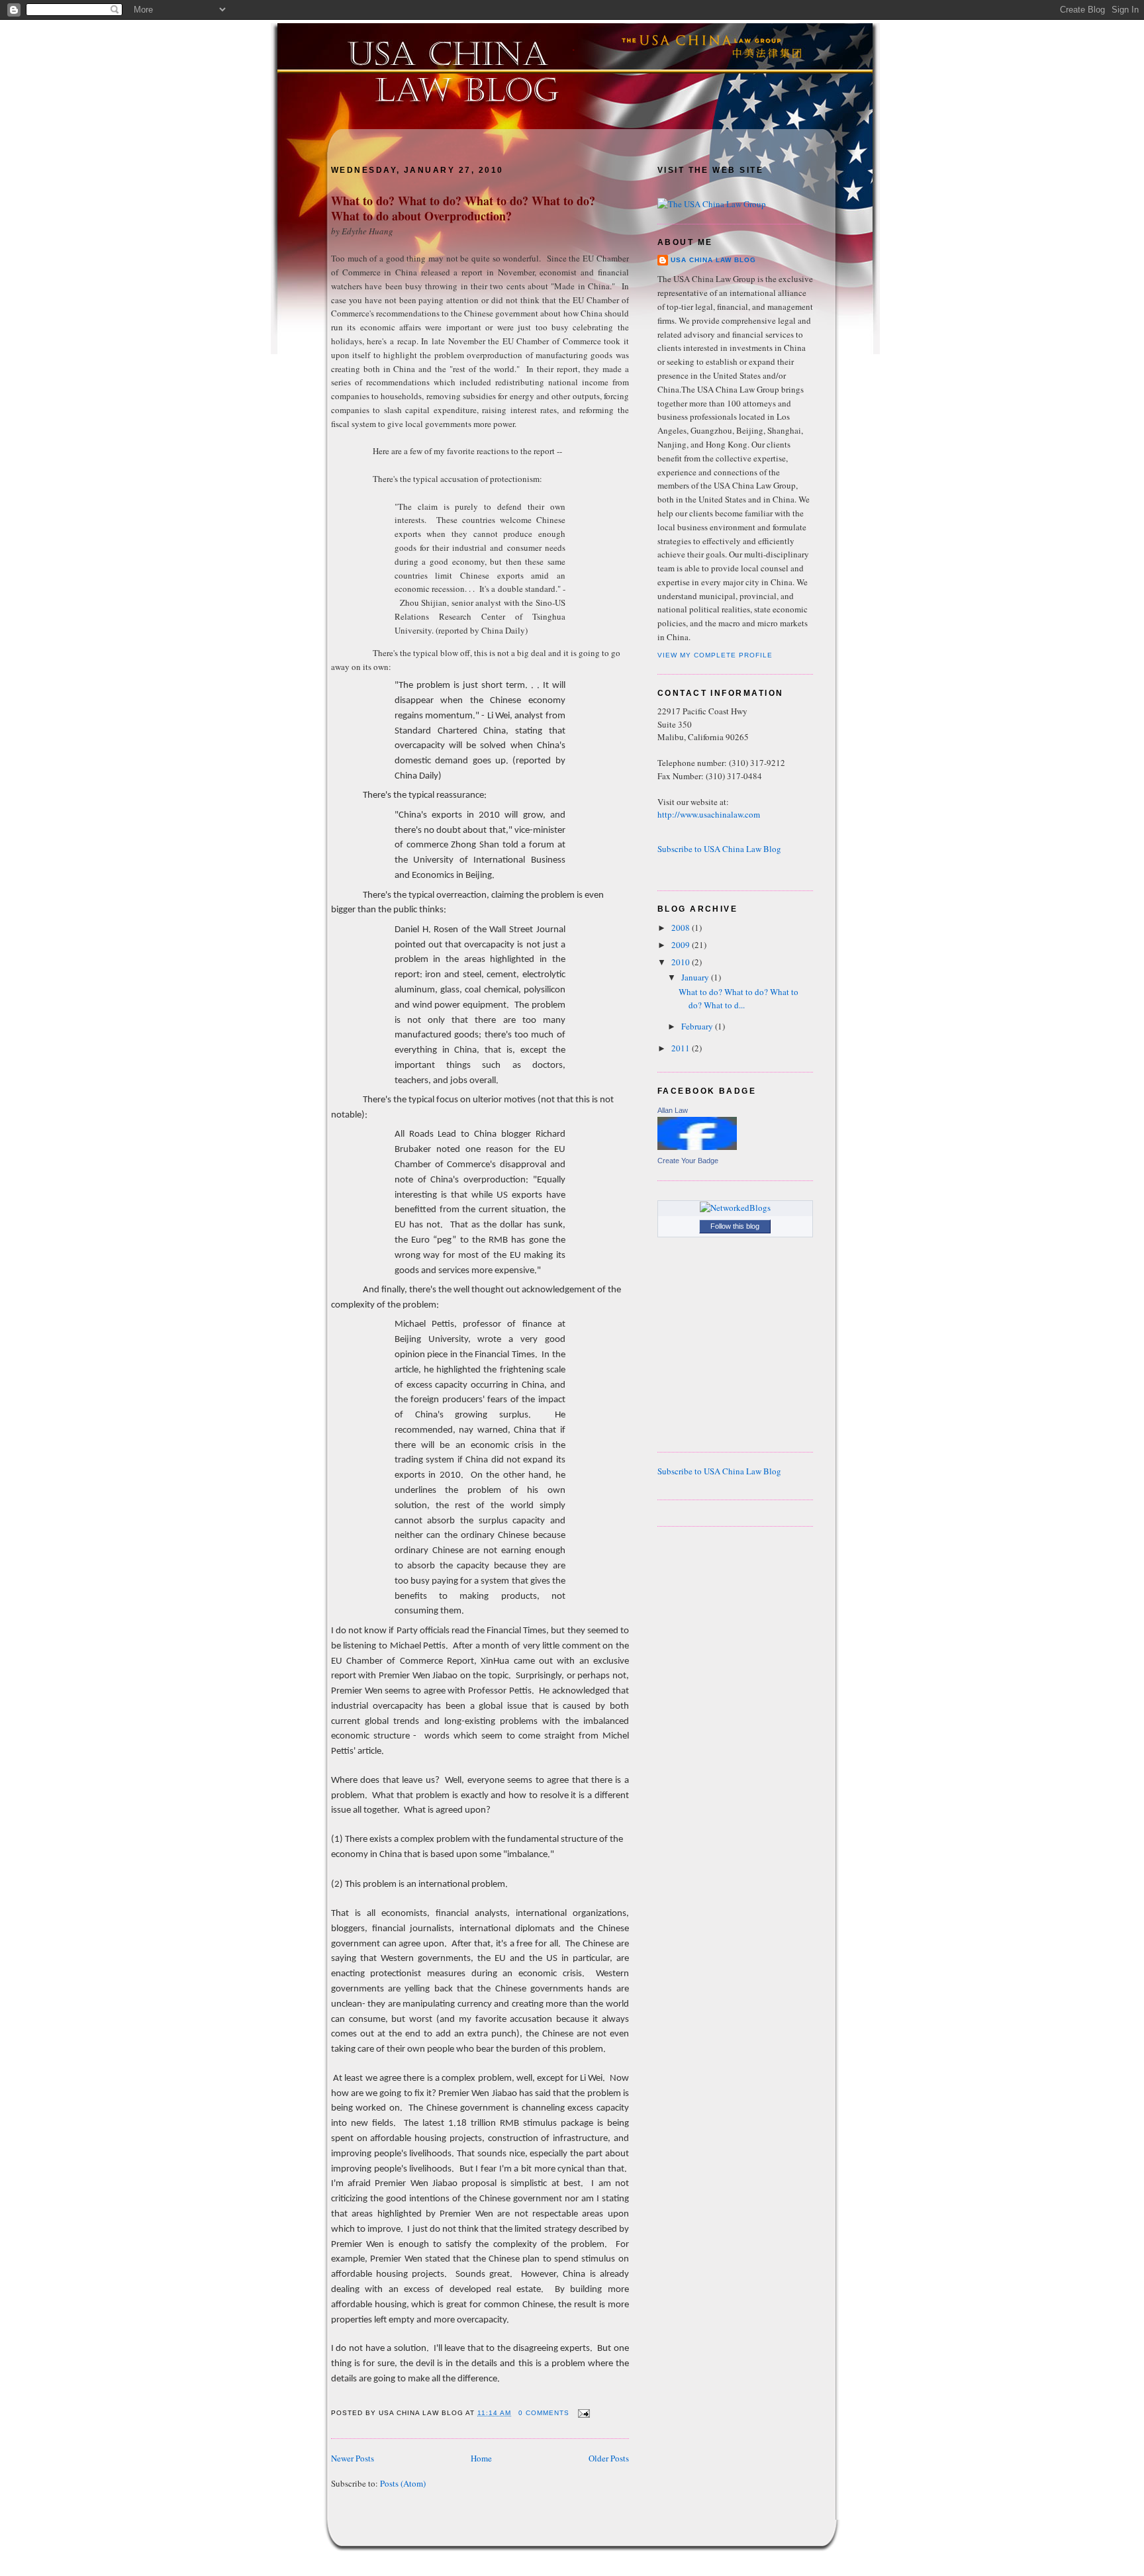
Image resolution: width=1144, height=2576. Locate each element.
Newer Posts (353, 2458)
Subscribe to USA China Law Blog (719, 849)
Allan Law (673, 1110)
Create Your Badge (688, 1161)
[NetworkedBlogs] (735, 1208)
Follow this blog (735, 1226)
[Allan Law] (697, 1147)
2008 (682, 928)
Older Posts (609, 2458)
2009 (682, 945)
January (696, 977)
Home (481, 2458)
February (698, 1026)
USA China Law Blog (713, 260)
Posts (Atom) (403, 2483)
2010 (682, 962)
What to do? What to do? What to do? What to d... (739, 998)
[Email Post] (582, 2413)
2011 (682, 1048)
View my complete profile (715, 655)
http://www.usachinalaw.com (709, 814)
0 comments (544, 2413)
